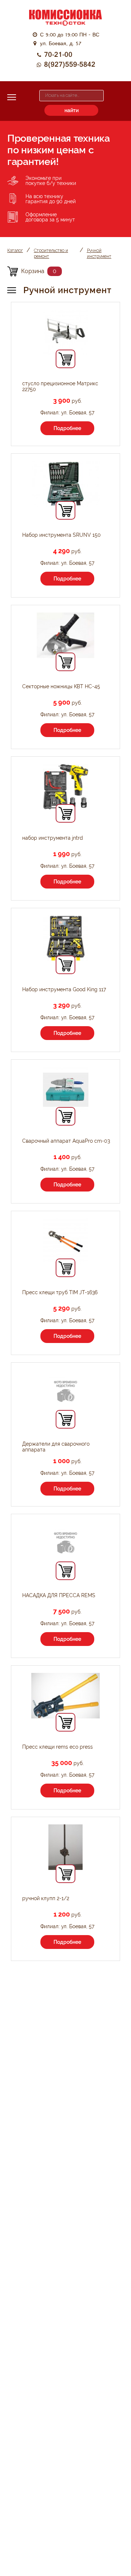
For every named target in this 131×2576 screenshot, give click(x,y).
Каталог (15, 251)
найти (72, 110)
